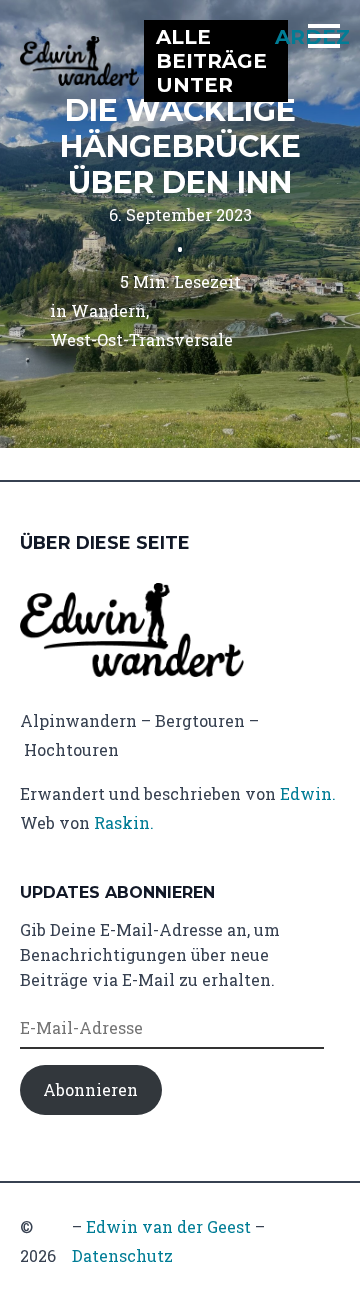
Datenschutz (122, 1255)
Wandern (108, 310)
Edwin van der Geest (168, 1226)
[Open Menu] (324, 36)
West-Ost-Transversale (141, 339)
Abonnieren (90, 1089)
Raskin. (124, 822)
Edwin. (308, 793)
